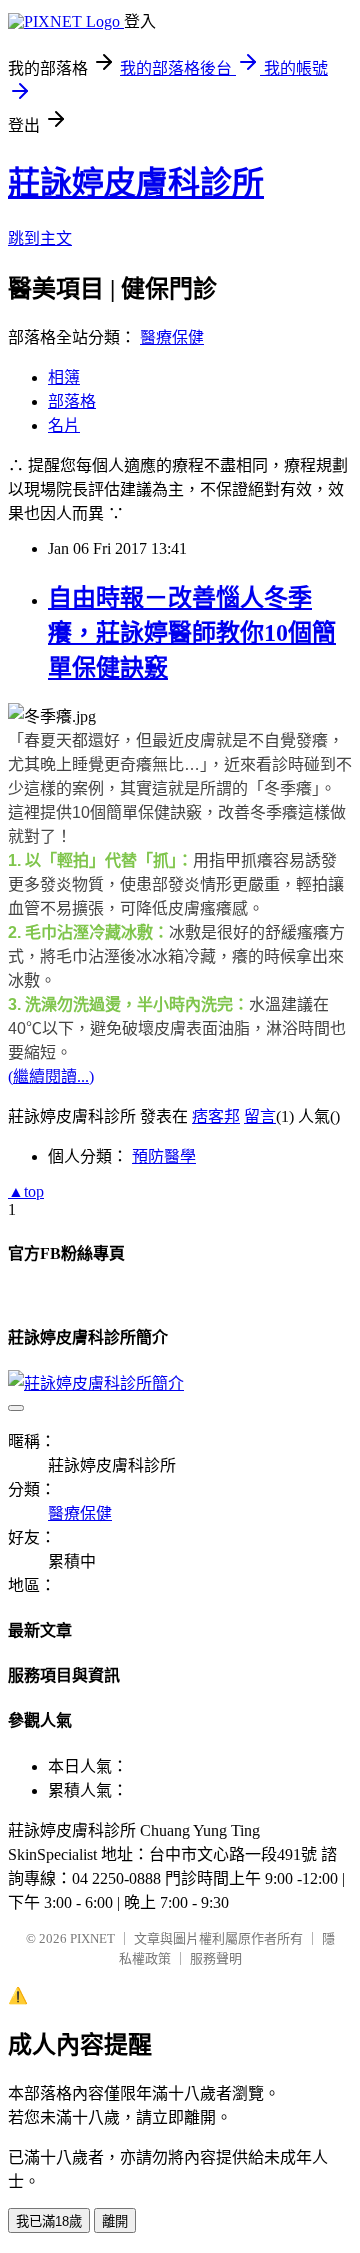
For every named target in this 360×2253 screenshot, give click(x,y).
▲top (26, 1191)
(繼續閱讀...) (51, 1076)
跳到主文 (40, 238)
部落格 (72, 401)
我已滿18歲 (49, 2221)
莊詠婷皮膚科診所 (136, 183)
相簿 (64, 377)
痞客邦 (216, 1116)
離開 (115, 2221)
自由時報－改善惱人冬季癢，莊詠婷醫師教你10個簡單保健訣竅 (192, 633)
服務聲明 (216, 1958)
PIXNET (92, 1938)
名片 (64, 425)
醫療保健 (172, 337)
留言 (260, 1116)
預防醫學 (164, 1156)
